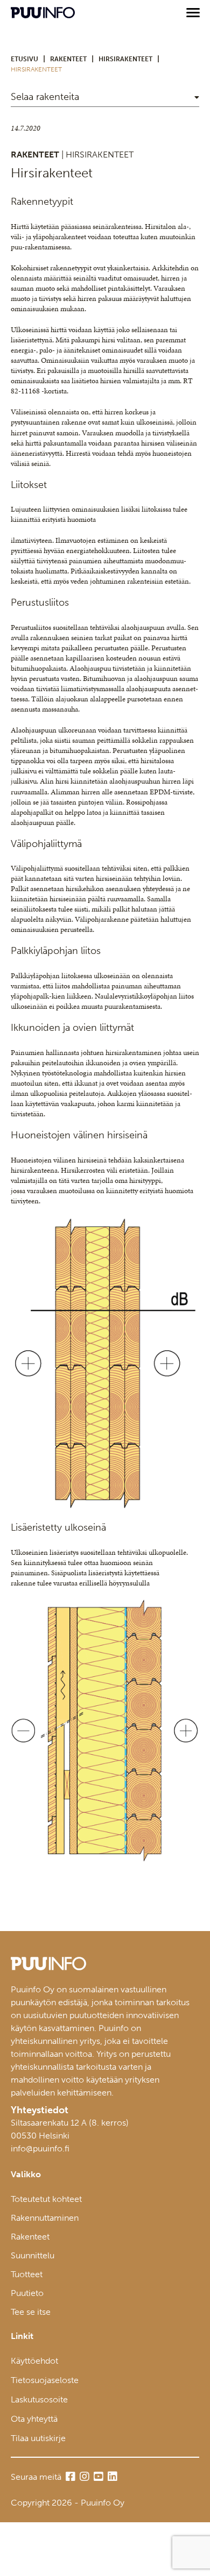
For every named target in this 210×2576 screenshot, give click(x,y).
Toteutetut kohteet (46, 2199)
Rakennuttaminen (45, 2218)
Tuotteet (27, 2274)
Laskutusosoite (39, 2399)
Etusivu (24, 59)
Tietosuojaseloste (45, 2380)
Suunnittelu (33, 2255)
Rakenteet (30, 2237)
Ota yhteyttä (34, 2419)
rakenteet (68, 59)
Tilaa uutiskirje (38, 2438)
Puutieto (27, 2293)
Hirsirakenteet (125, 59)
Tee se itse (31, 2312)
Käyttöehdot (34, 2361)
